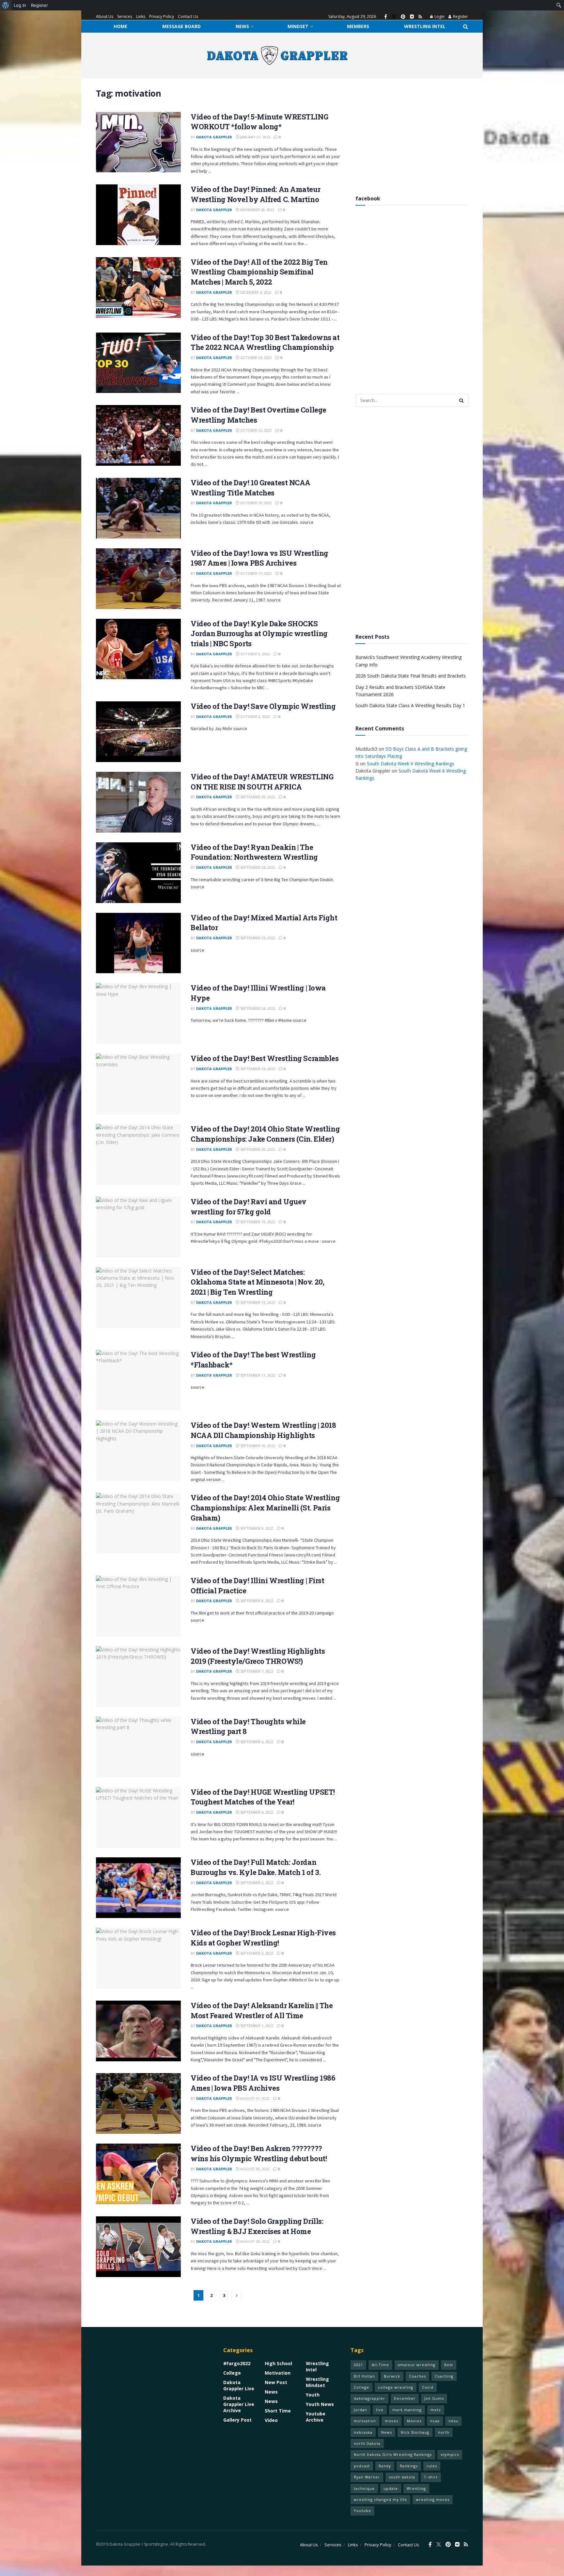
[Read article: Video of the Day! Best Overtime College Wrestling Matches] (138, 435)
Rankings (409, 2466)
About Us (105, 16)
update (391, 2488)
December (405, 2398)
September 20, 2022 (257, 1149)
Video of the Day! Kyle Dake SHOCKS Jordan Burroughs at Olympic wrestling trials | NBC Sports (259, 634)
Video (271, 2420)
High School (278, 2363)
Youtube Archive (316, 2417)
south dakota (402, 2477)
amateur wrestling (417, 2365)
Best (449, 2365)
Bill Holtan (364, 2376)
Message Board (181, 26)
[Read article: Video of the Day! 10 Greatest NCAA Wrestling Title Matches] (138, 508)
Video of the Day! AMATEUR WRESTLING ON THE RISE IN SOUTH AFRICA (262, 782)
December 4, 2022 (255, 292)
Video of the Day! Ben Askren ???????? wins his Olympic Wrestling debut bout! (259, 2153)
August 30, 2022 (254, 2169)
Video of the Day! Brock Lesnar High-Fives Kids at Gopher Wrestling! (263, 1938)
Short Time (278, 2411)
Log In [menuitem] (20, 5)
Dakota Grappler (214, 137)
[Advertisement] (412, 134)
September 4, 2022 (256, 1812)
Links (141, 16)
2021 (358, 2365)
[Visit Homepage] (277, 55)
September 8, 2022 (256, 1601)
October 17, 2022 (256, 573)
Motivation (278, 2373)
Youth (313, 2395)
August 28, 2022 (254, 2241)
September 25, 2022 (257, 938)
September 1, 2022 (256, 2026)
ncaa (435, 2421)
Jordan (360, 2410)
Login (439, 16)
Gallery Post (237, 2420)
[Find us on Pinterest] (403, 17)
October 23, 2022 (256, 430)
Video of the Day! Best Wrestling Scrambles (265, 1058)
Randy (385, 2466)
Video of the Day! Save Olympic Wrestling (263, 706)
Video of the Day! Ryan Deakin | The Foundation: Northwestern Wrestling (254, 852)
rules (432, 2466)
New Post (276, 2382)
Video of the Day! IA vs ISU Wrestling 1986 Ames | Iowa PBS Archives (263, 2083)
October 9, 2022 (255, 654)
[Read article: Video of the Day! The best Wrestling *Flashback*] (138, 1380)
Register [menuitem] (39, 5)
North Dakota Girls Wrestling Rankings (393, 2454)
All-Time (380, 2365)
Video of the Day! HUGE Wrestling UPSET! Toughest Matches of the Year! (263, 1797)
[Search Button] (466, 26)
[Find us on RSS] (420, 17)
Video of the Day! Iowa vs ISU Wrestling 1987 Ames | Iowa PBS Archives (259, 558)
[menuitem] (6, 5)
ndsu (453, 2421)
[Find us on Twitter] (394, 17)
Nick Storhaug (415, 2432)
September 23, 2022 (257, 1069)
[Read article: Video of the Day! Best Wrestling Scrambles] (138, 1084)
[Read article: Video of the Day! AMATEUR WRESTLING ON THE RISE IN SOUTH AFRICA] (138, 802)
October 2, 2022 (255, 717)
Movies (414, 2421)
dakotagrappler (369, 2398)
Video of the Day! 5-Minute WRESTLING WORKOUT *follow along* (259, 122)
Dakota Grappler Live (239, 2385)
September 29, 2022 (257, 797)
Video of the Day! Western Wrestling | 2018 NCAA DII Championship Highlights (263, 1430)
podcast (362, 2466)
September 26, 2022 (257, 867)
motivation (365, 2421)
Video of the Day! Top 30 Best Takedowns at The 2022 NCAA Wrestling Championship (265, 342)
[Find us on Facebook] (386, 17)
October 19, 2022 (256, 503)
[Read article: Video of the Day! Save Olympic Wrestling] (138, 732)
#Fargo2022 (237, 2363)
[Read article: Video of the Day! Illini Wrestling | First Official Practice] (138, 1606)
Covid (428, 2387)
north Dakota (367, 2443)
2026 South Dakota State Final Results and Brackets (411, 676)
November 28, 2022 (257, 210)
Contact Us (188, 16)
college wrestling (396, 2387)
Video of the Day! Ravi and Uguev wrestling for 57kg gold (249, 1207)
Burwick (392, 2376)
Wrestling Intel (425, 26)
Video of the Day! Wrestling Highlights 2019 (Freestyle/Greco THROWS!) (258, 1656)
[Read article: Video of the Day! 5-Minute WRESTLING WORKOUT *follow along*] (138, 142)
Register (460, 16)
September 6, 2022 (256, 1742)
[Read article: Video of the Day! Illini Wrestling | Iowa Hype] (138, 1013)
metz (436, 2410)
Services (125, 16)
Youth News (320, 2404)
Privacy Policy (162, 16)
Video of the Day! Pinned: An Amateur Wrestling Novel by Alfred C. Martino (255, 194)
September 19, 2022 (257, 1222)
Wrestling (416, 2488)
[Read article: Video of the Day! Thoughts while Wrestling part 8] (138, 1747)
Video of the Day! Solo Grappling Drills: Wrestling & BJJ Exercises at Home (257, 2226)
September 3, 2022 (256, 1883)
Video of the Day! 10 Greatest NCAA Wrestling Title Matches (251, 488)
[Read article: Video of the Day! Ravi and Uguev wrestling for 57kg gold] (138, 1227)
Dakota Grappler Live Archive (239, 2404)
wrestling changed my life (380, 2499)
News (242, 26)
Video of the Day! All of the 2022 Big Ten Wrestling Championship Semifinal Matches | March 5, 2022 (259, 272)
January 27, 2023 (255, 137)
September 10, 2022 (257, 1446)
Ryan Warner (367, 2477)
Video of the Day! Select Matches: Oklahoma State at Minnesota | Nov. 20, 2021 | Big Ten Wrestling (257, 1282)
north (444, 2432)
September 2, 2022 (256, 1953)
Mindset (298, 26)
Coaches (417, 2376)
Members (358, 26)
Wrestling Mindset (317, 2382)
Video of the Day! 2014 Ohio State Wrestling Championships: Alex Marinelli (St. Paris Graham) (265, 1508)
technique (364, 2488)
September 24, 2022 (257, 1008)
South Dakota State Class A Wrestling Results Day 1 (410, 705)
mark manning (407, 2410)
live (380, 2410)
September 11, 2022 (257, 1375)
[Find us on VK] (412, 17)
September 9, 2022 (256, 1528)
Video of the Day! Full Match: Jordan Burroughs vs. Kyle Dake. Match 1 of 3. (256, 1867)
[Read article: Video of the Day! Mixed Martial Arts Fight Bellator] (138, 943)
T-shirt (431, 2477)
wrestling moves (433, 2499)
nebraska (363, 2432)
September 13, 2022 (257, 1302)
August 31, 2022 (254, 2098)
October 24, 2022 (256, 358)
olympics (450, 2454)
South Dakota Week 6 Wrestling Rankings (411, 763)
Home (120, 26)
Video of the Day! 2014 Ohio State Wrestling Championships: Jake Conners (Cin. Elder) (265, 1134)
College (232, 2373)
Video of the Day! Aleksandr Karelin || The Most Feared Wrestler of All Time (262, 2010)
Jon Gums (434, 2398)
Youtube (362, 2511)
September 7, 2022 (256, 1671)
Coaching (444, 2376)
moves (392, 2421)
